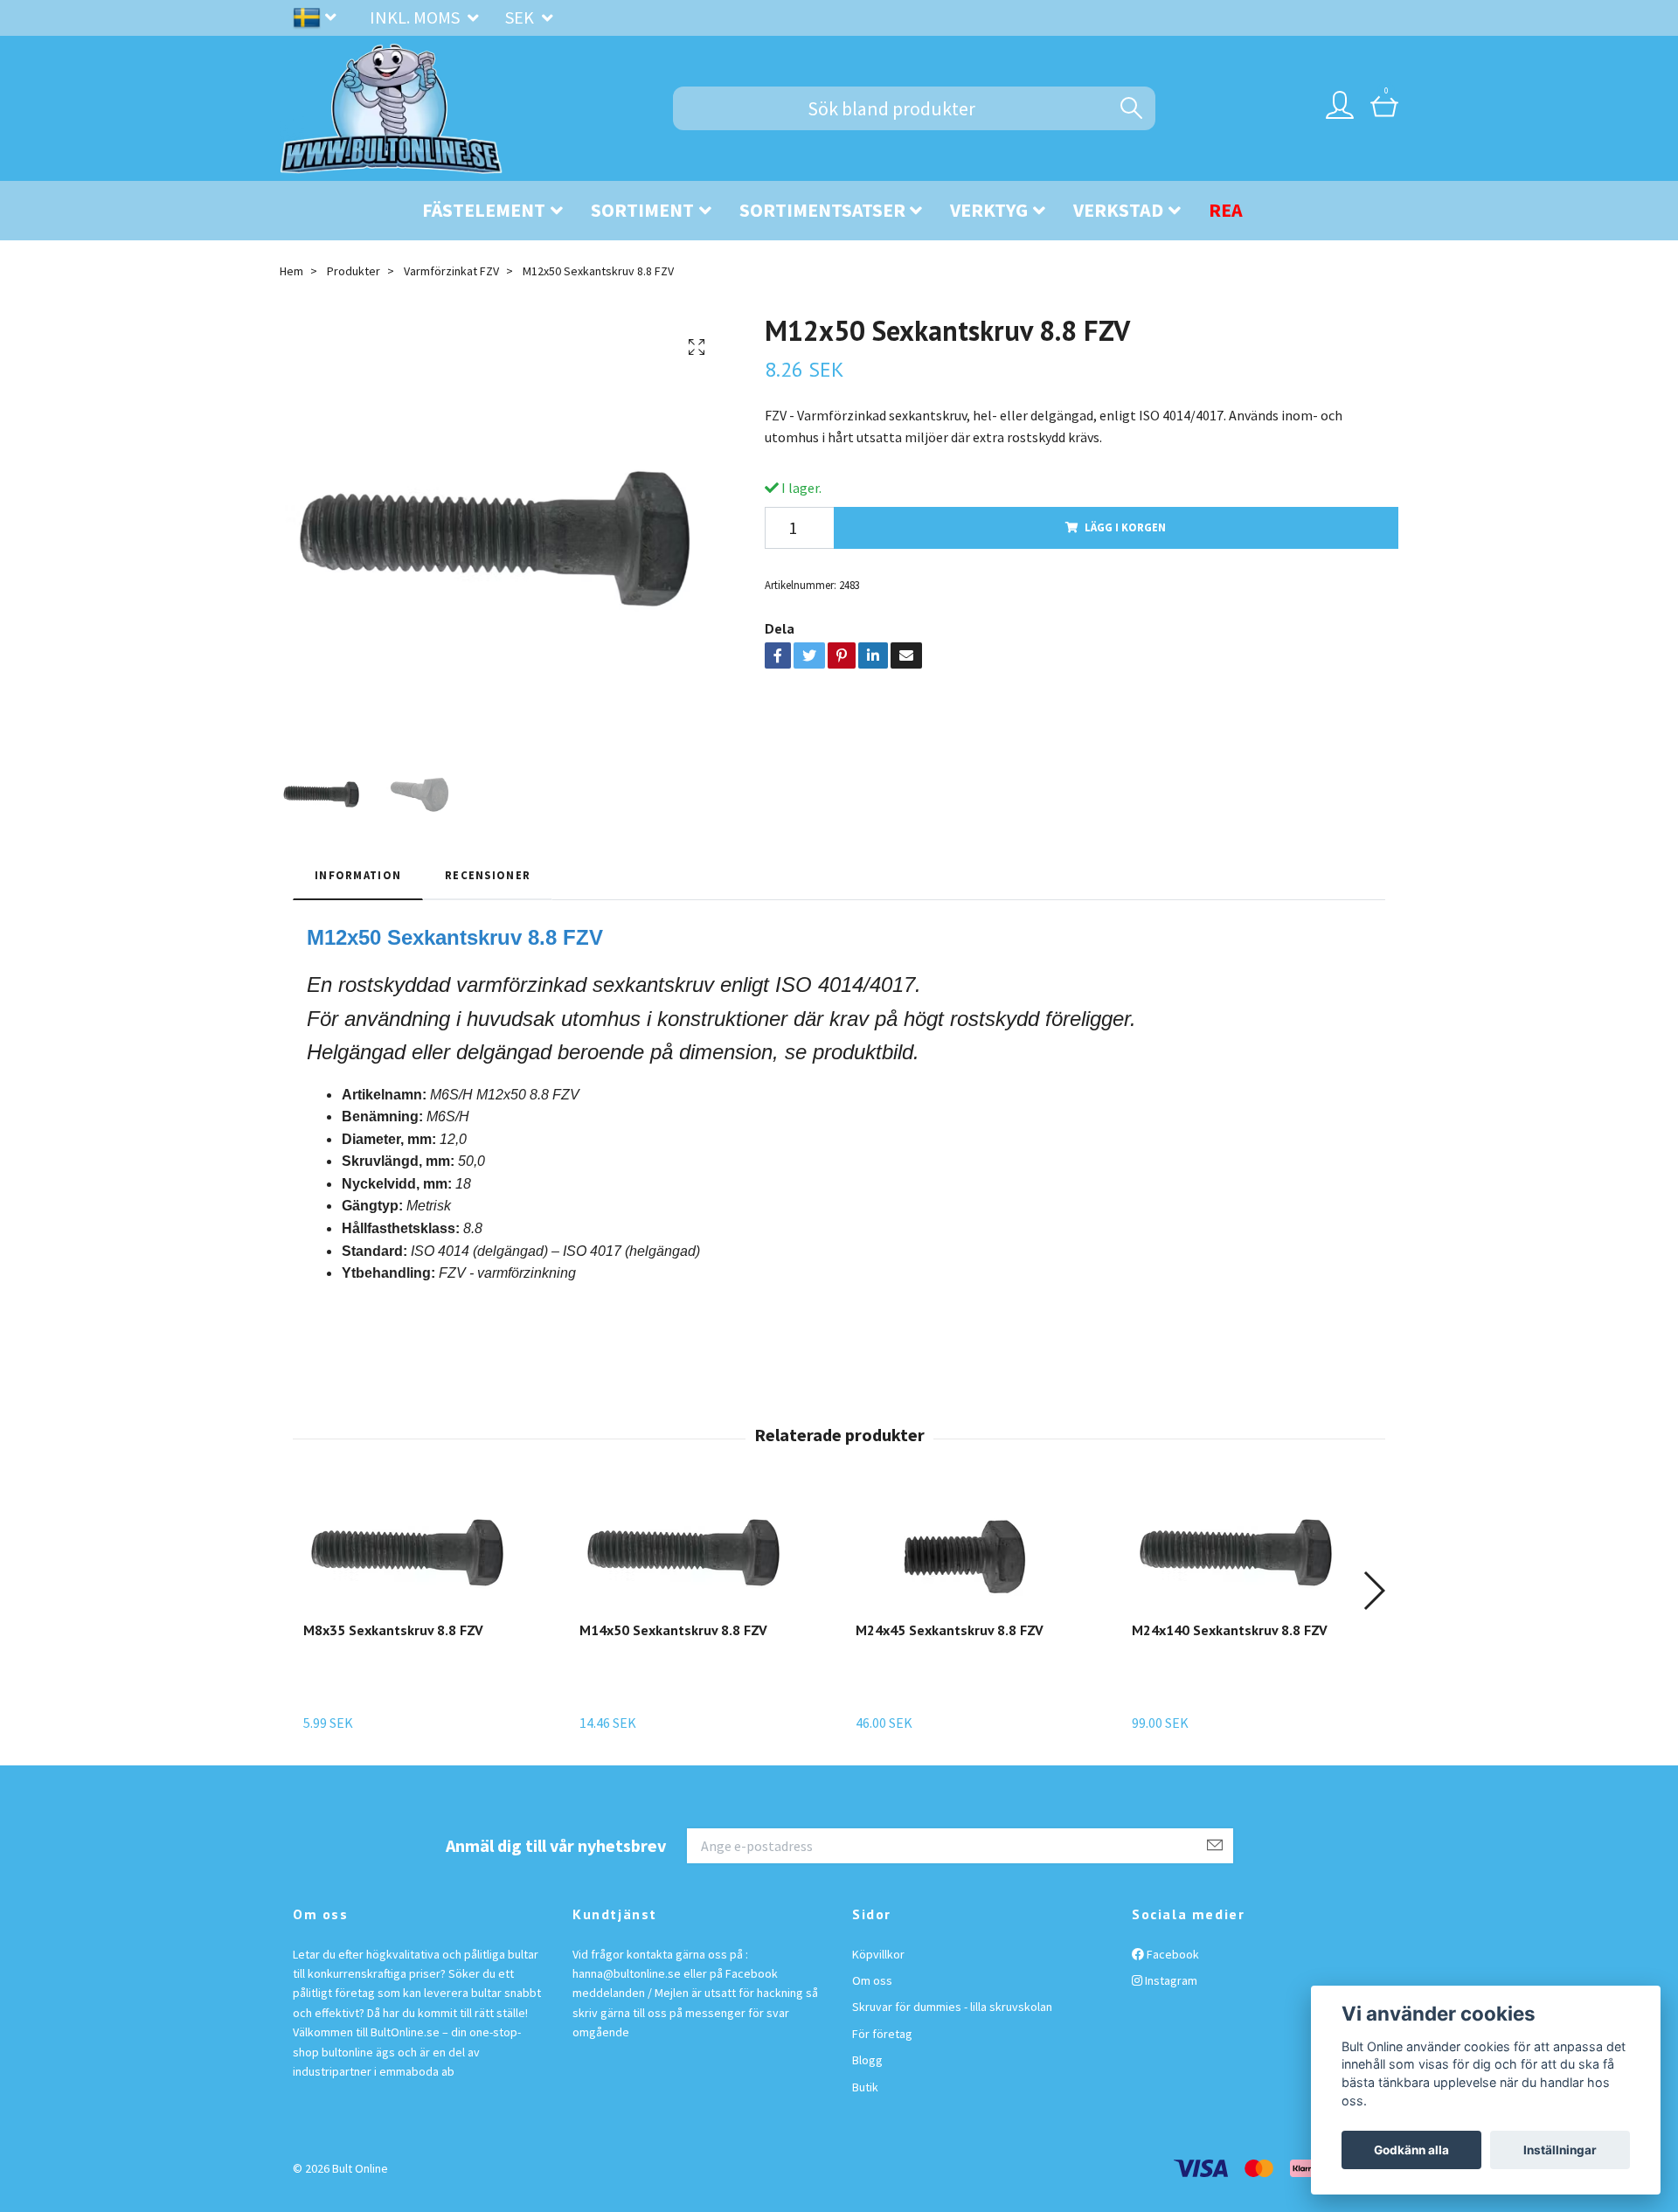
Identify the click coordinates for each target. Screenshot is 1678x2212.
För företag (882, 2034)
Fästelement (484, 210)
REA (1226, 210)
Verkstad (1118, 210)
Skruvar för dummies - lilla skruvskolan (952, 2007)
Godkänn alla (1411, 2150)
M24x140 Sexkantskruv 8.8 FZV (1230, 1630)
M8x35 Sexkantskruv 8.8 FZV (393, 1630)
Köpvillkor (878, 1954)
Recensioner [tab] (488, 875)
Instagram (1170, 1980)
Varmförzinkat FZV (451, 271)
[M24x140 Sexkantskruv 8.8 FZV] (1241, 1553)
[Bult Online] (392, 108)
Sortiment (642, 210)
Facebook (1172, 1954)
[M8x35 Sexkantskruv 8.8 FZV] (413, 1553)
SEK (521, 17)
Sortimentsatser (822, 210)
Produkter (354, 271)
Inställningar (1560, 2150)
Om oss (872, 1980)
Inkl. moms (416, 17)
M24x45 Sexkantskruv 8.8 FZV (950, 1630)
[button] (1373, 1591)
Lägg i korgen (1125, 527)
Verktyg (989, 210)
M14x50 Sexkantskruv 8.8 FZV (673, 1630)
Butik (865, 2087)
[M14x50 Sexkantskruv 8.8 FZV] (689, 1553)
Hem (291, 271)
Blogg (867, 2060)
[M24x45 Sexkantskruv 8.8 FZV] (965, 1553)
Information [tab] (358, 875)
